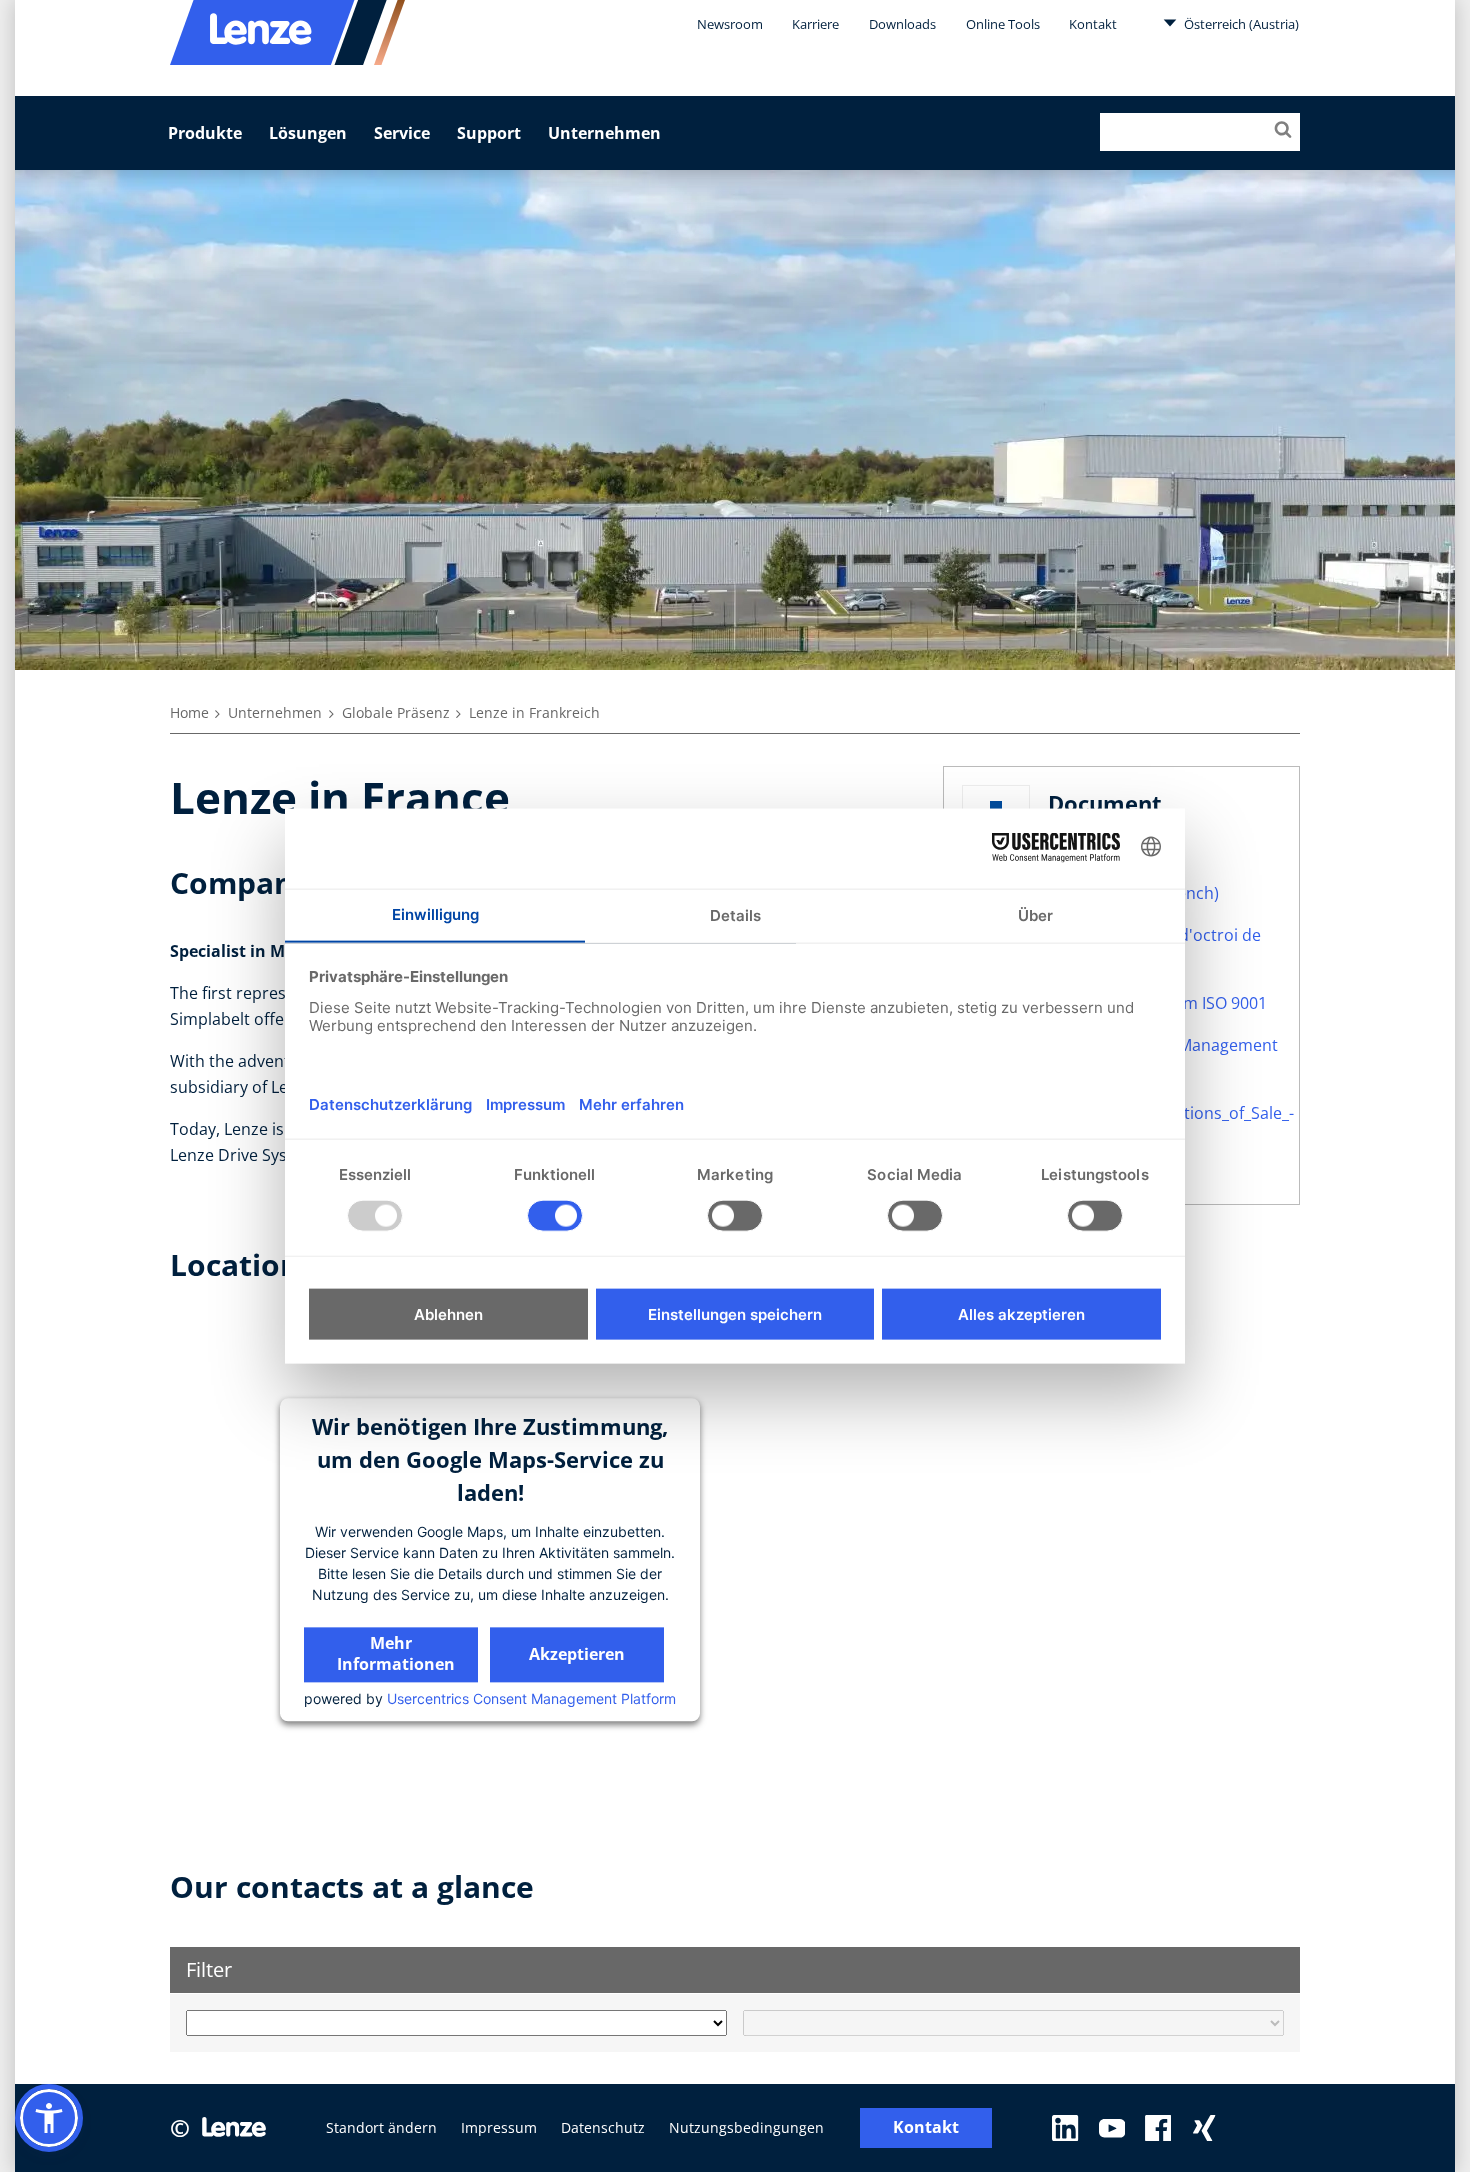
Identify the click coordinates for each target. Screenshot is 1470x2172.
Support (489, 133)
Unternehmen (604, 133)
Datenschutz (603, 2127)
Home (189, 712)
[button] (49, 2118)
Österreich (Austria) (1240, 24)
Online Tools (1003, 24)
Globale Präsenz (396, 712)
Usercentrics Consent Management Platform (531, 1698)
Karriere (815, 24)
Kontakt (1093, 24)
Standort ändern (381, 2127)
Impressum (499, 2127)
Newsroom (730, 24)
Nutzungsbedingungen (746, 2127)
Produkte (205, 133)
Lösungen (308, 133)
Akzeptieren (577, 1654)
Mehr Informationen (396, 1653)
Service (402, 133)
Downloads (902, 24)
